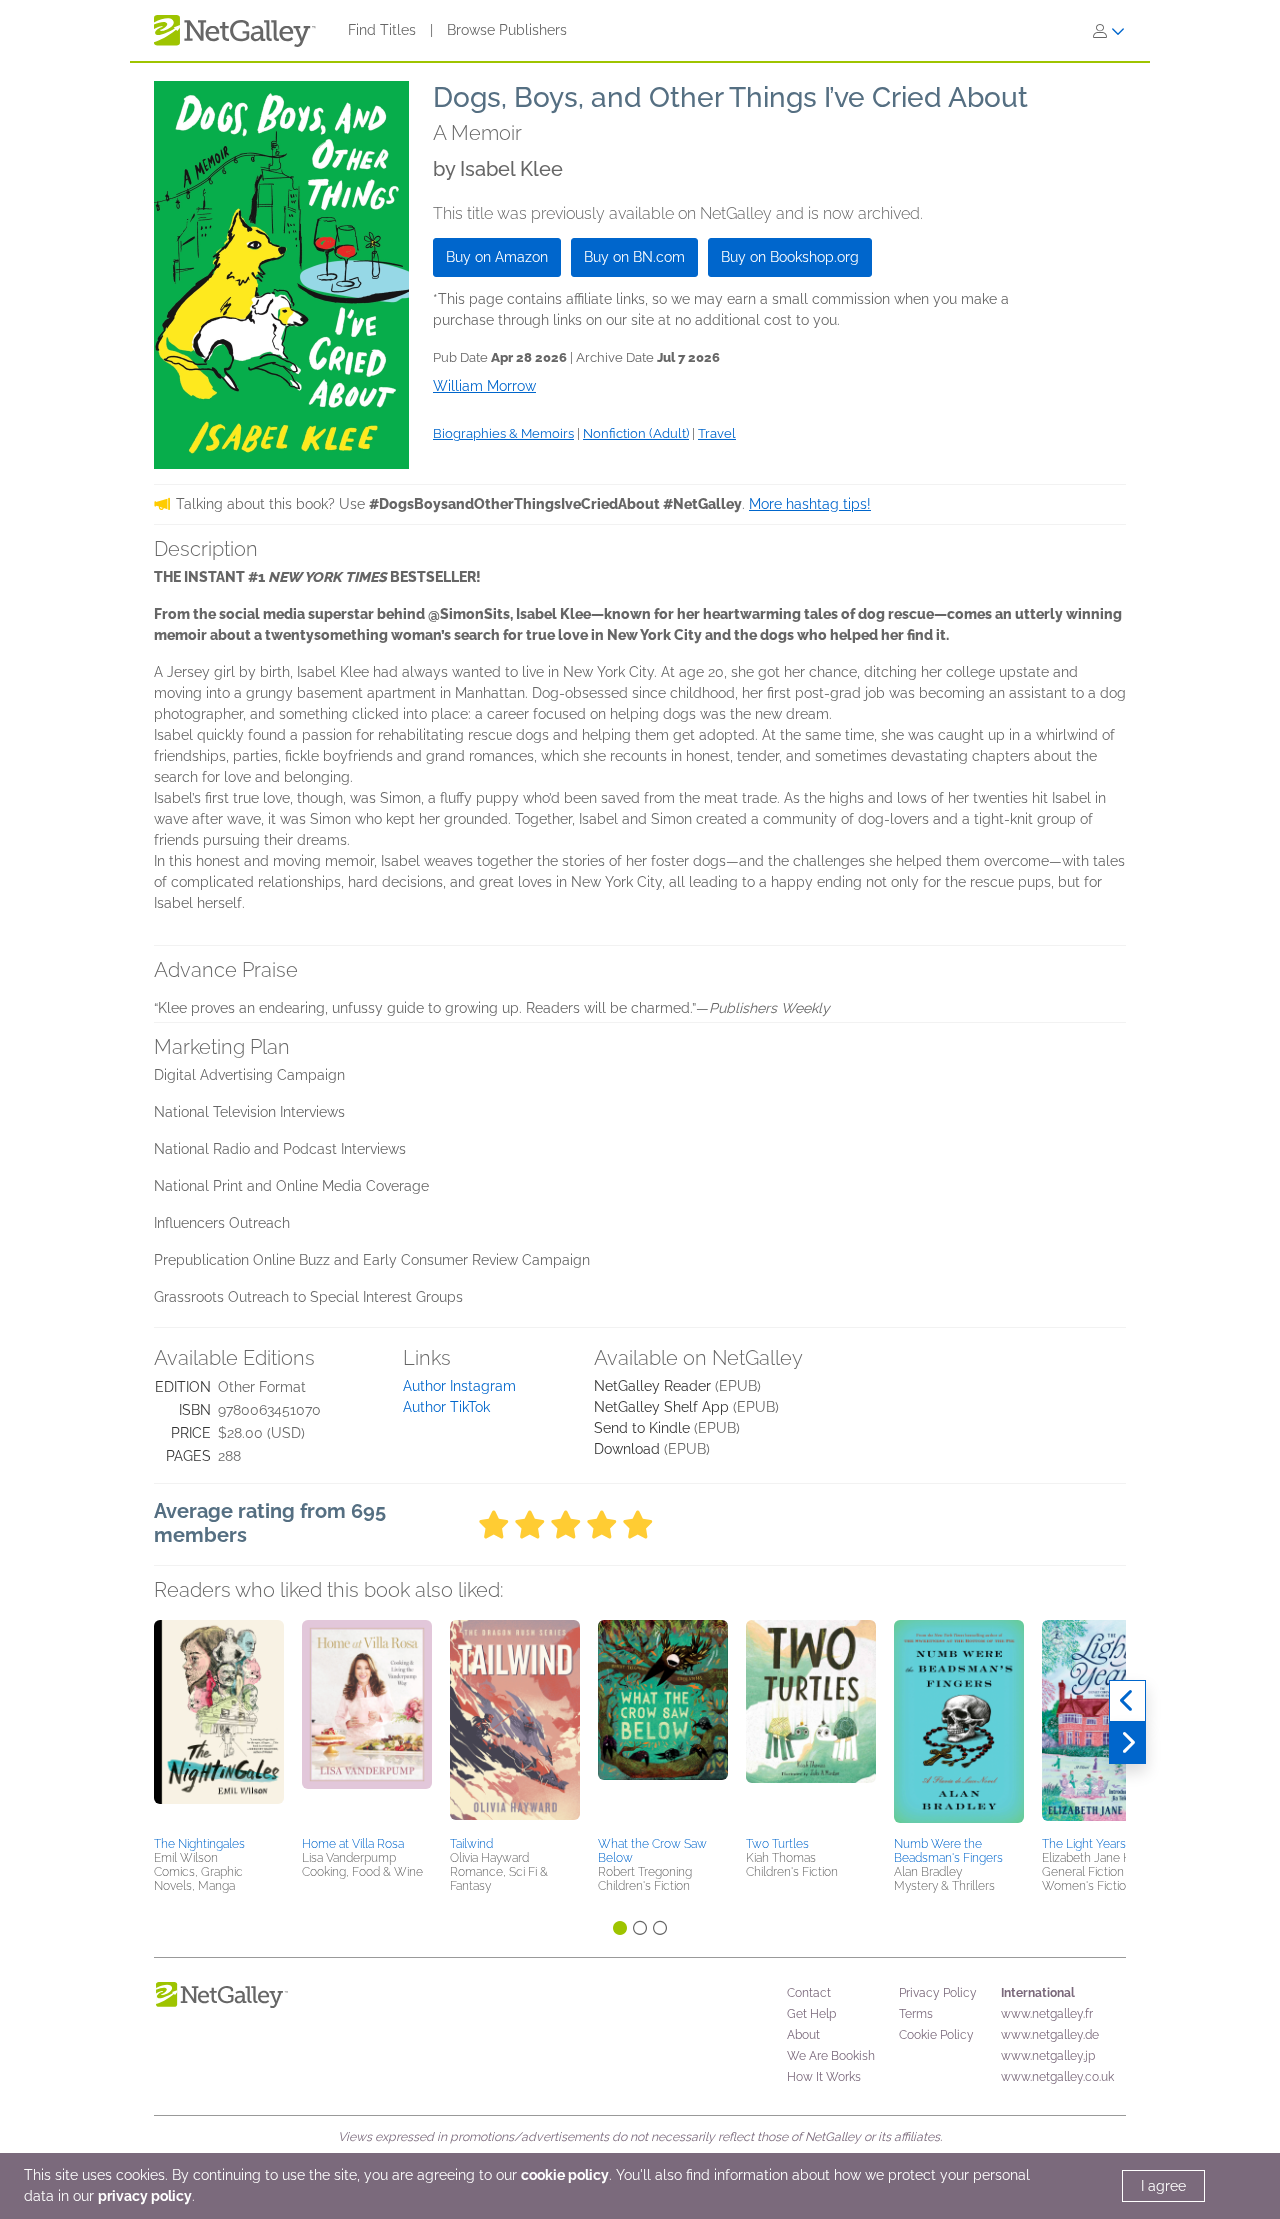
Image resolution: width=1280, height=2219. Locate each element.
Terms (916, 2014)
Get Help (811, 2014)
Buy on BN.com (634, 257)
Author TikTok (446, 1407)
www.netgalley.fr (1047, 2014)
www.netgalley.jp (1048, 2056)
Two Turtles (777, 1844)
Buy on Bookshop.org (790, 257)
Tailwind (471, 1844)
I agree (1163, 2186)
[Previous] (1127, 1701)
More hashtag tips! (810, 504)
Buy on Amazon (497, 257)
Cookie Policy (936, 2035)
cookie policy (565, 2175)
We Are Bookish (831, 2056)
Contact (809, 1993)
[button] (219, 1725)
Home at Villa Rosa (353, 1844)
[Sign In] (1109, 31)
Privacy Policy (938, 1993)
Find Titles (382, 30)
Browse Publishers (507, 30)
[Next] (1127, 1743)
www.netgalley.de (1050, 2035)
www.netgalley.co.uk (1057, 2077)
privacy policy (145, 2196)
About (803, 2035)
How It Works (824, 2077)
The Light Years (1084, 1844)
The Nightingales (199, 1844)
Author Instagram (459, 1386)
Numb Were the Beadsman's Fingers (948, 1851)
